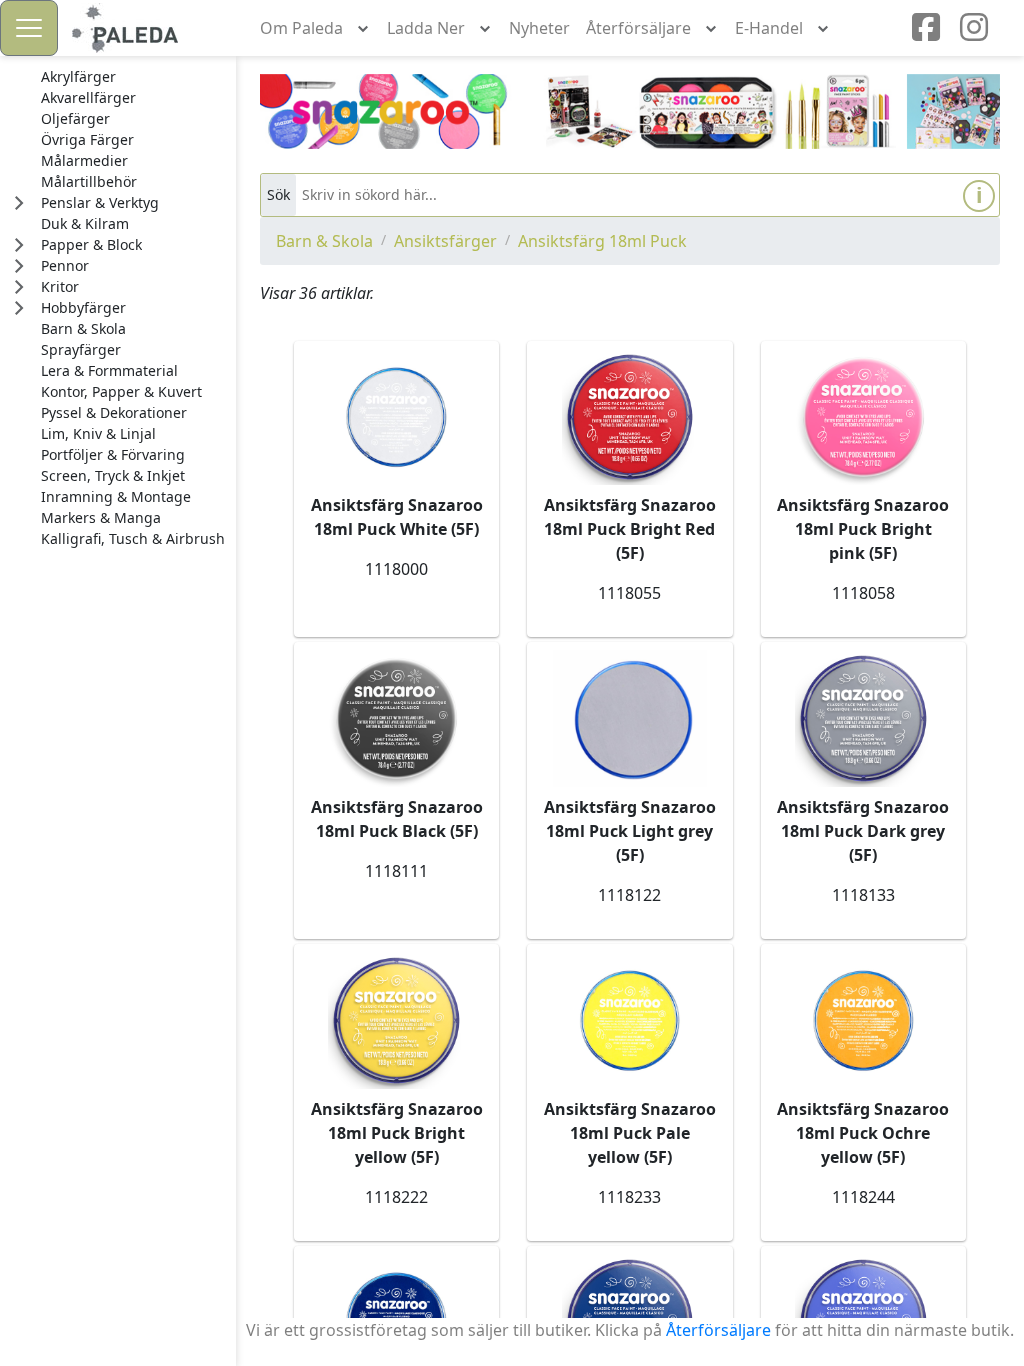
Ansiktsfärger (445, 241)
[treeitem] (133, 77)
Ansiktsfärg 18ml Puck (602, 241)
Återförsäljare (718, 1330)
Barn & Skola (324, 241)
